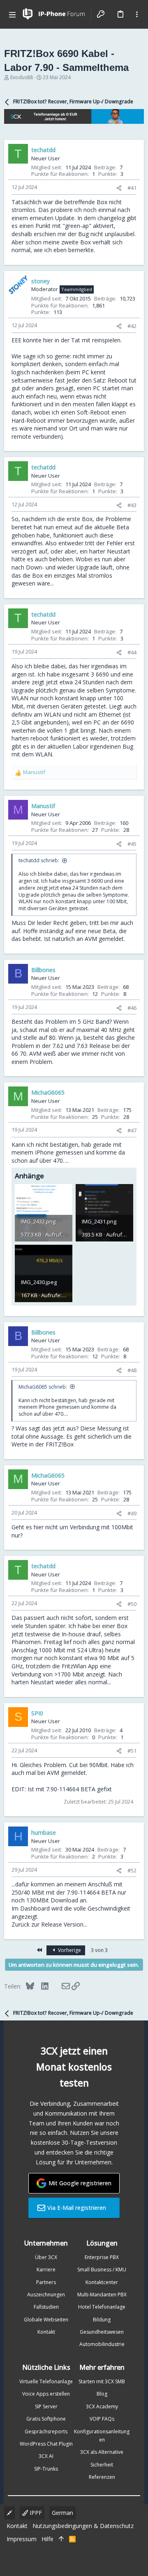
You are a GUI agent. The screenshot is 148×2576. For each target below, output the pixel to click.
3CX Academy (102, 2406)
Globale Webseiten (46, 2320)
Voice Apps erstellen (46, 2394)
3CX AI (46, 2456)
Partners (46, 2282)
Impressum (22, 2539)
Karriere (46, 2270)
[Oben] (61, 2539)
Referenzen (102, 2477)
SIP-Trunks (46, 2469)
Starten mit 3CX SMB (102, 2381)
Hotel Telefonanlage (102, 2307)
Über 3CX (46, 2257)
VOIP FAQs (102, 2419)
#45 (132, 844)
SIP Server (46, 2406)
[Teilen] (119, 188)
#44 (132, 652)
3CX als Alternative (102, 2452)
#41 (132, 188)
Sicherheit (102, 2465)
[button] (12, 14)
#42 (132, 326)
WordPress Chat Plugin (46, 2444)
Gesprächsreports (46, 2431)
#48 (132, 1370)
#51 (132, 1751)
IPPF (35, 2513)
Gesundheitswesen (102, 2332)
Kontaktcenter (102, 2282)
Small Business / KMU (102, 2270)
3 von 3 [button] (99, 1950)
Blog (102, 2394)
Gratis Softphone (46, 2419)
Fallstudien (46, 2307)
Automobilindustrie (102, 2344)
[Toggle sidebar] (137, 14)
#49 (132, 1513)
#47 (132, 1130)
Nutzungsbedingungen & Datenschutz (83, 2526)
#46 (132, 1008)
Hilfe (47, 2539)
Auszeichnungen (46, 2295)
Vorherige (69, 1950)
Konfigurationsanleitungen (102, 2436)
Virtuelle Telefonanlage (46, 2381)
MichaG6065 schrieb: (43, 1387)
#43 (132, 505)
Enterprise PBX (102, 2257)
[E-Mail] (60, 1986)
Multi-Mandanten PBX (102, 2295)
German (62, 2513)
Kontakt (46, 2332)
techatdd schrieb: (39, 860)
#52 (132, 1870)
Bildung (102, 2320)
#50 (132, 1604)
